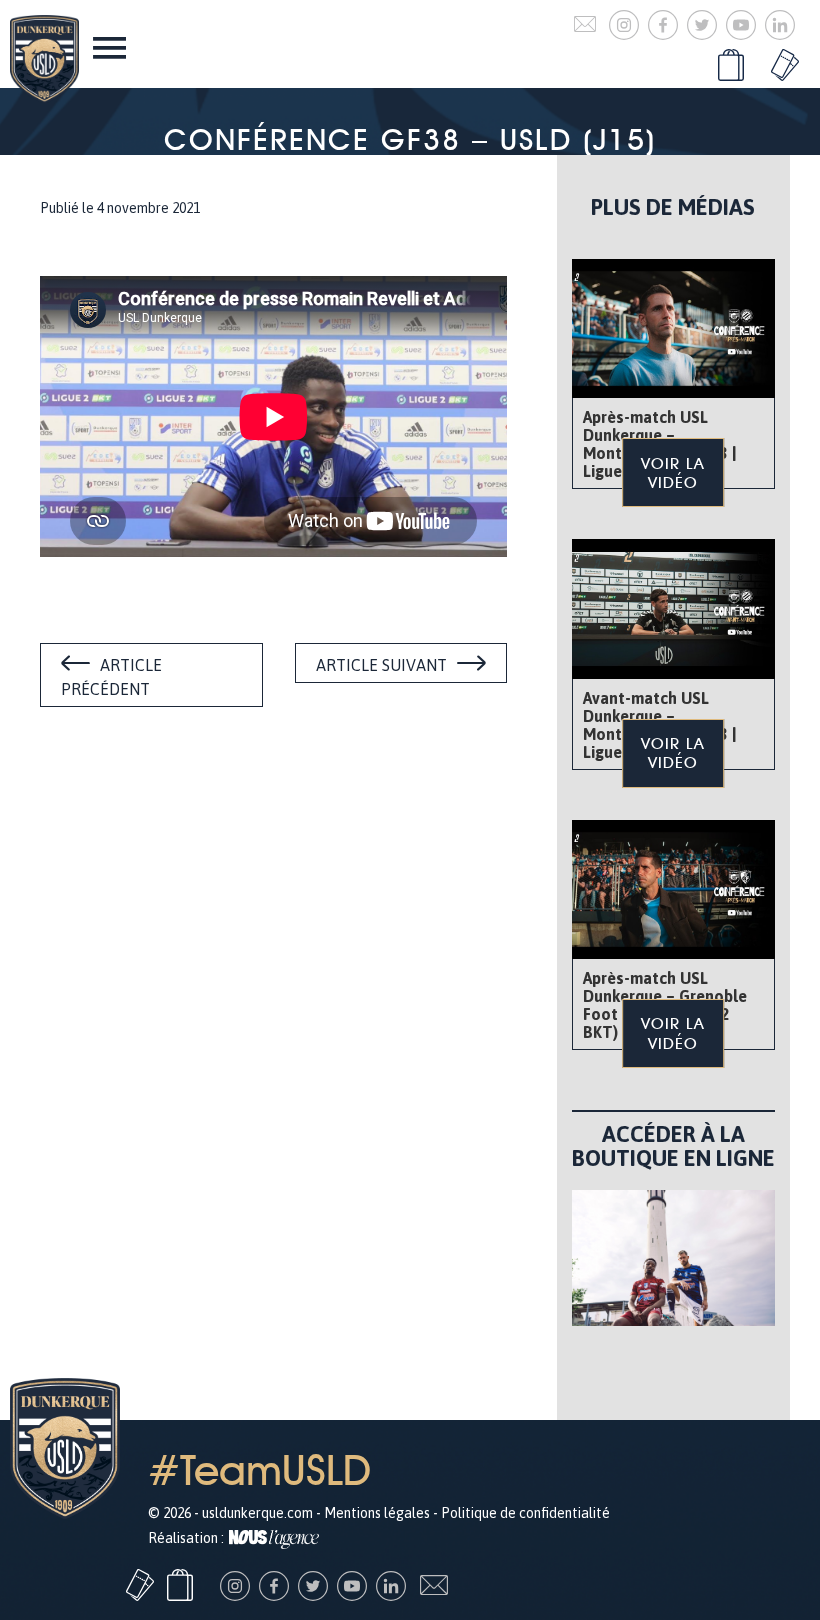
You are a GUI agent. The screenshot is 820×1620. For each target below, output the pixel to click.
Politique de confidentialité (525, 1513)
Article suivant (381, 665)
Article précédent (111, 677)
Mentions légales (377, 1513)
